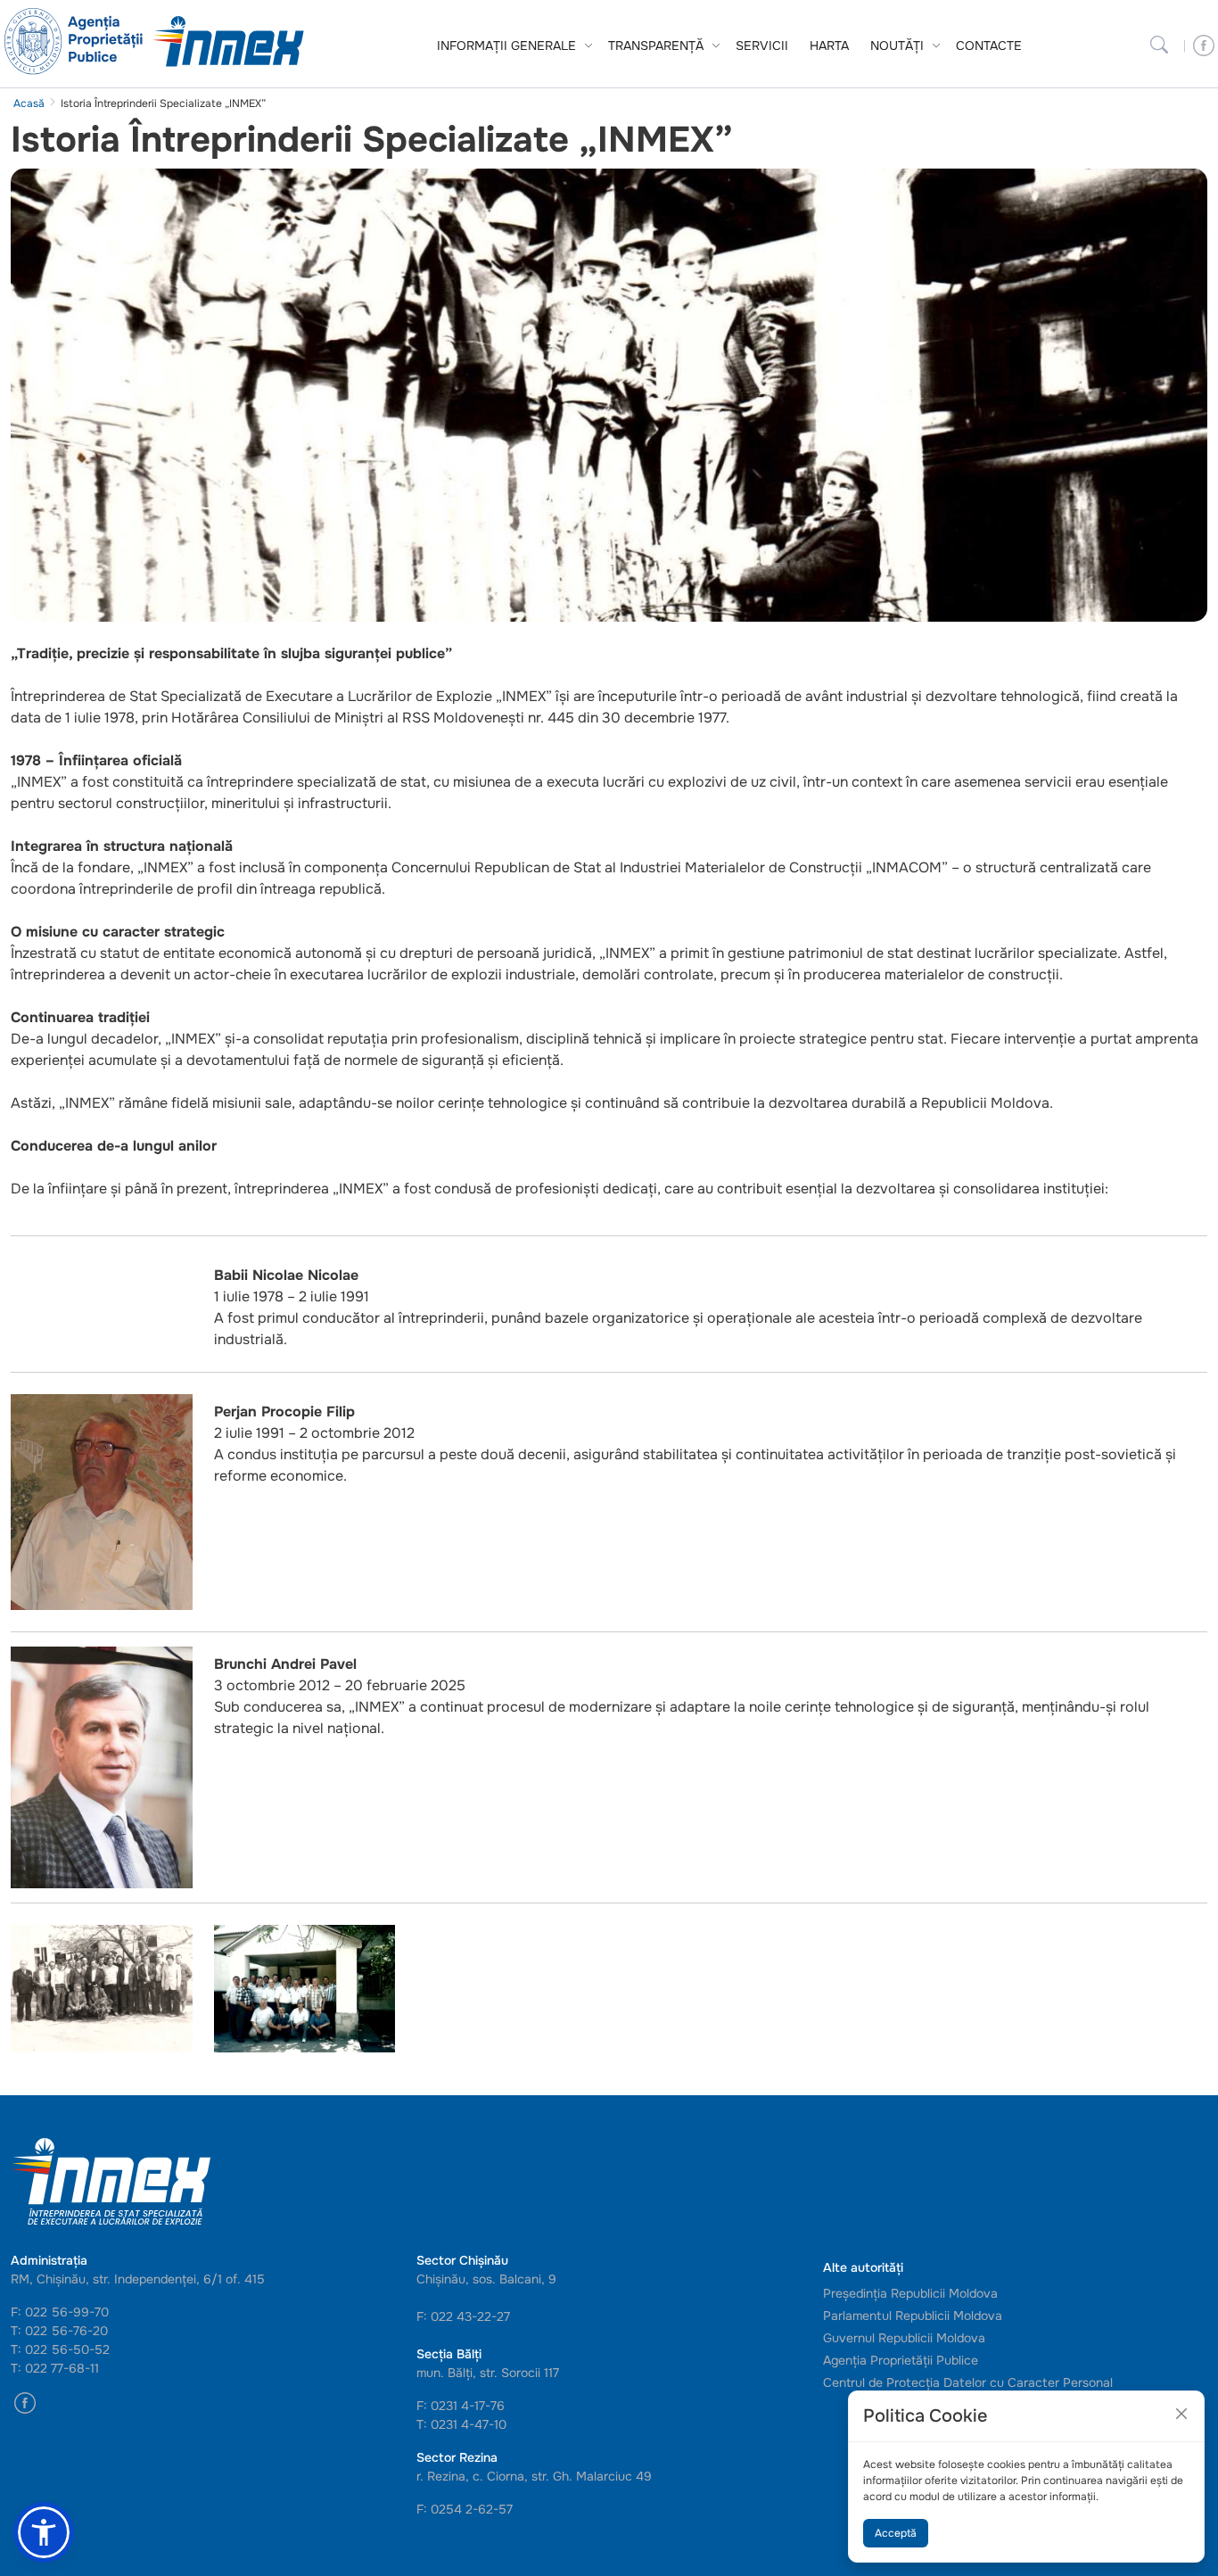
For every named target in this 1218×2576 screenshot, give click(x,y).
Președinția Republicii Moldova (910, 2293)
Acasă (29, 103)
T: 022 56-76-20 (59, 2331)
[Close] (1181, 2414)
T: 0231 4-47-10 (461, 2424)
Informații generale (506, 45)
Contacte (989, 45)
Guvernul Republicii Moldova (904, 2338)
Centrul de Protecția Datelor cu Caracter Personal (968, 2382)
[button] (44, 2532)
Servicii (762, 45)
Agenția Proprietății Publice (901, 2360)
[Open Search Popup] (1159, 45)
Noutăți (897, 45)
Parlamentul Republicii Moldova (913, 2316)
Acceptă (896, 2533)
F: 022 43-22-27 (463, 2316)
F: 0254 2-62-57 (465, 2509)
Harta (829, 45)
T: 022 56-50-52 (60, 2349)
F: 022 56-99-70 (60, 2312)
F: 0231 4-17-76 (461, 2406)
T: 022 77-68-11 (55, 2368)
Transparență (656, 45)
